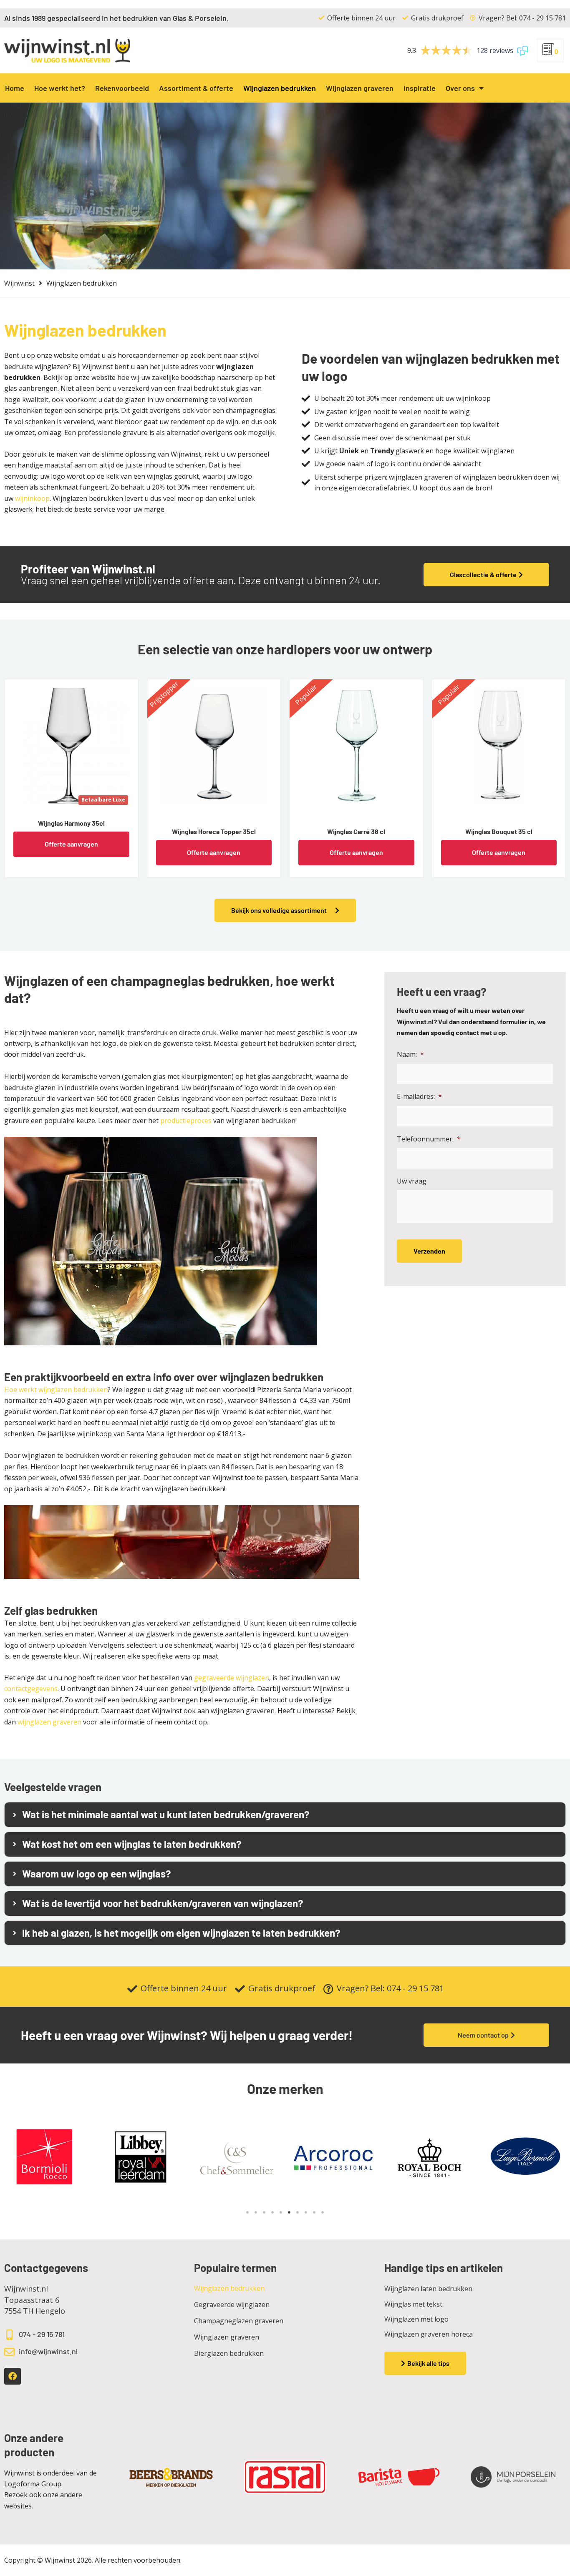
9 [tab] (314, 2212)
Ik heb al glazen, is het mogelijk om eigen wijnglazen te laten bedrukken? (181, 1933)
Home (15, 88)
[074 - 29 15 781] (9, 2335)
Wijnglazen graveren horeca (429, 2334)
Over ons (460, 88)
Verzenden (429, 1251)
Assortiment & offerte (196, 88)
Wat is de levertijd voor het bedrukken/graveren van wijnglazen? (163, 1903)
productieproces (186, 1121)
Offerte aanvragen (71, 844)
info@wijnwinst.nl (48, 2351)
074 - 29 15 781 (42, 2334)
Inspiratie (420, 88)
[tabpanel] (140, 2158)
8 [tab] (306, 2212)
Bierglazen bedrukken (229, 2353)
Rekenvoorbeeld (122, 88)
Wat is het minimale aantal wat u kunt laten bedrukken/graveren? (166, 1815)
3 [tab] (264, 2212)
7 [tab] (298, 2212)
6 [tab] (289, 2212)
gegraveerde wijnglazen (232, 1678)
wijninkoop (32, 498)
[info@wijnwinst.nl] (9, 2352)
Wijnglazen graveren (360, 88)
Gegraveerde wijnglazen (232, 2305)
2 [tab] (256, 2212)
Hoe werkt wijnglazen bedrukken (56, 1390)
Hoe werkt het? (60, 88)
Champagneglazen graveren (239, 2321)
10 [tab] (323, 2212)
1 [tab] (247, 2212)
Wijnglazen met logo (416, 2319)
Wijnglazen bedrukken (280, 88)
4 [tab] (272, 2212)
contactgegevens (31, 1689)
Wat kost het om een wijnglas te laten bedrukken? (132, 1844)
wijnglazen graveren (49, 1722)
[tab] (285, 1815)
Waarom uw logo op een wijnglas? (97, 1874)
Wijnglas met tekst (413, 2304)
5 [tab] (281, 2212)
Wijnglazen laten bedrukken (428, 2289)
